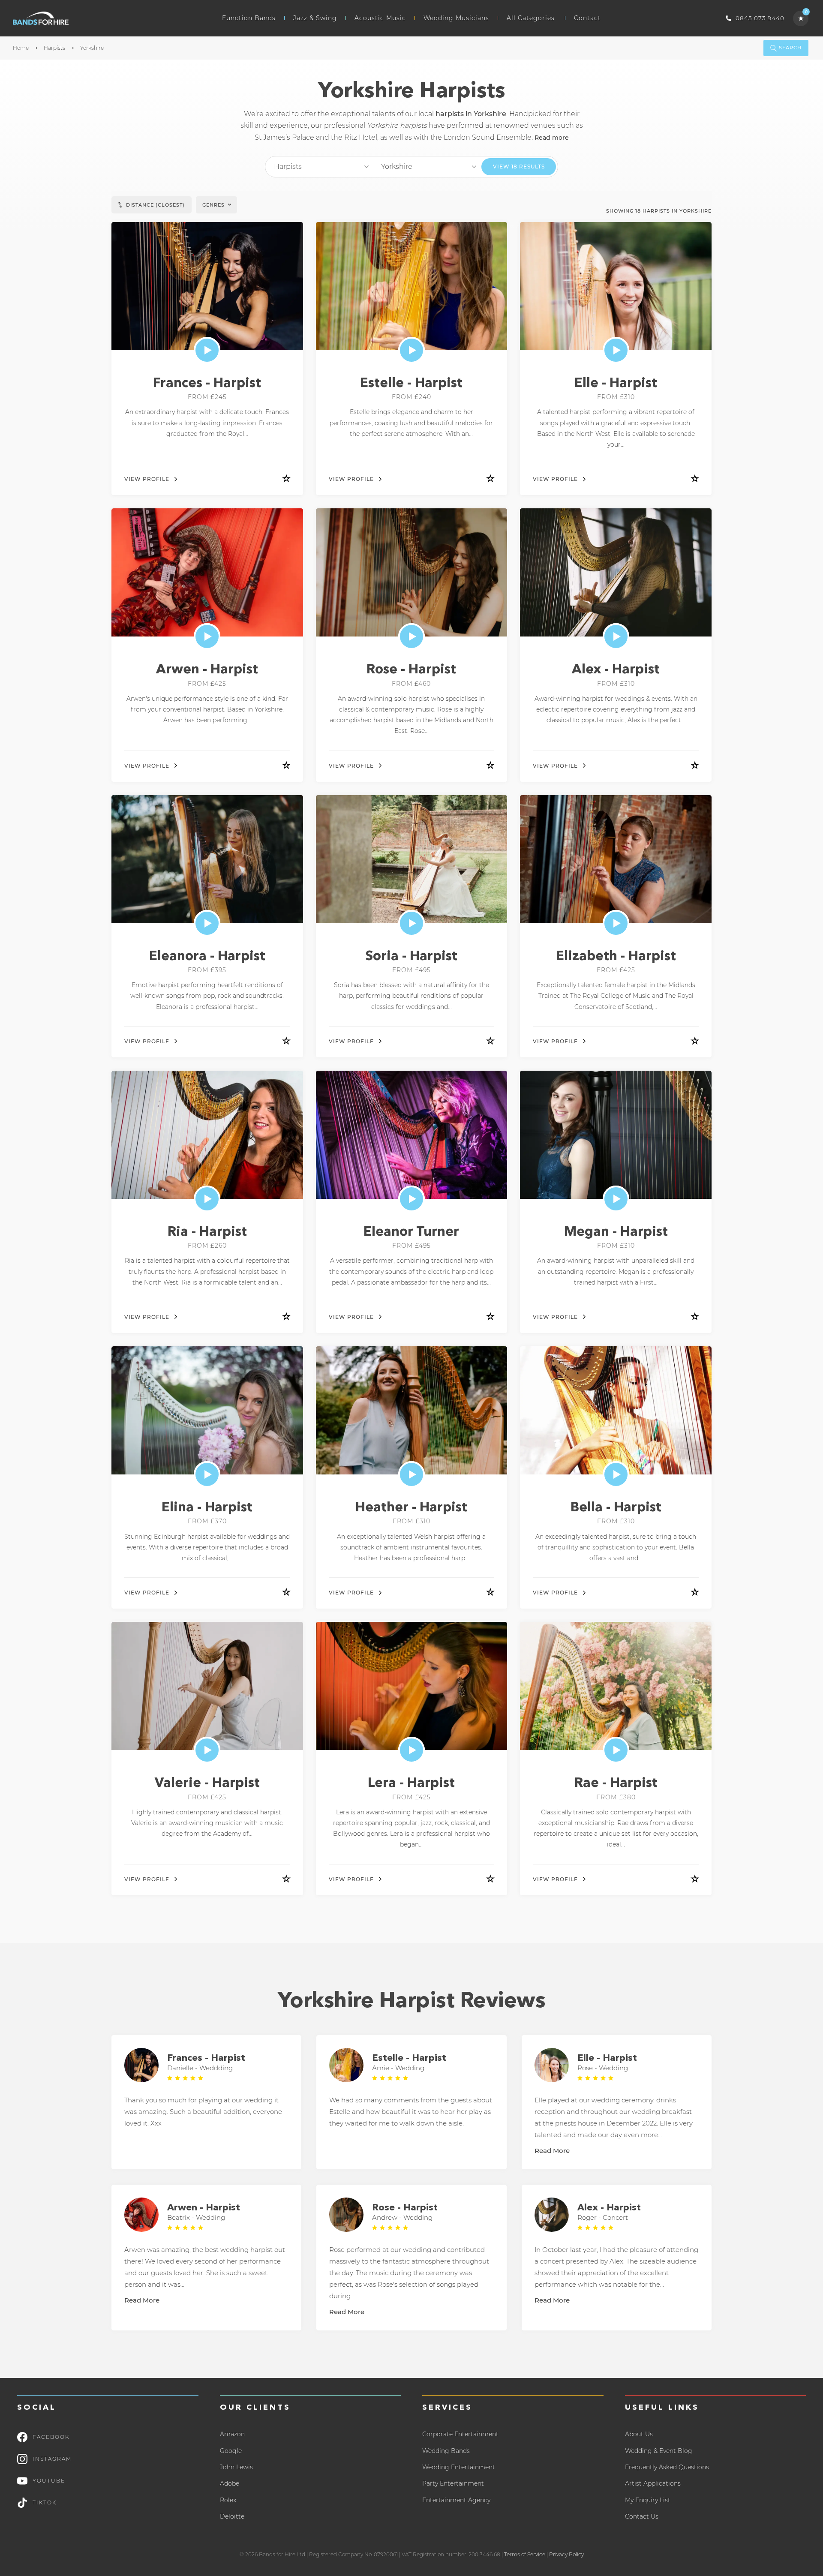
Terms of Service (525, 2554)
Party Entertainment (453, 2483)
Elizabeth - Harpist (616, 957)
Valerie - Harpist (207, 1784)
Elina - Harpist (207, 1508)
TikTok (45, 2502)
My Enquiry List (648, 2500)
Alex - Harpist (616, 670)
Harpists (54, 48)
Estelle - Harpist (411, 384)
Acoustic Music (380, 18)
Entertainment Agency (456, 2500)
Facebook (51, 2437)
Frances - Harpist (207, 384)
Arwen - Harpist (207, 670)
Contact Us (642, 2516)
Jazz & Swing (315, 18)
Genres (213, 205)
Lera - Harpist (411, 1784)
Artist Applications (653, 2483)
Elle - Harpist (616, 384)
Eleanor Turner (411, 1232)
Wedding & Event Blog (659, 2451)
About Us (639, 2434)
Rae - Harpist (616, 1784)
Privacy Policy (566, 2554)
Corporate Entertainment (460, 2434)
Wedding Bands (446, 2451)
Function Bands (249, 18)
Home (21, 48)
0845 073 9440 (760, 18)
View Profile (147, 479)
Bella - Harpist (616, 1508)
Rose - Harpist (411, 670)
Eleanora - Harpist (207, 957)
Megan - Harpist (616, 1232)
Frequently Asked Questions (667, 2467)
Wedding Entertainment (459, 2467)
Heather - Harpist (411, 1508)
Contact (587, 18)
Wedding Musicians (456, 18)
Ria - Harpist (207, 1232)
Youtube (49, 2481)
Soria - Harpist (411, 957)
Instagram (52, 2459)
